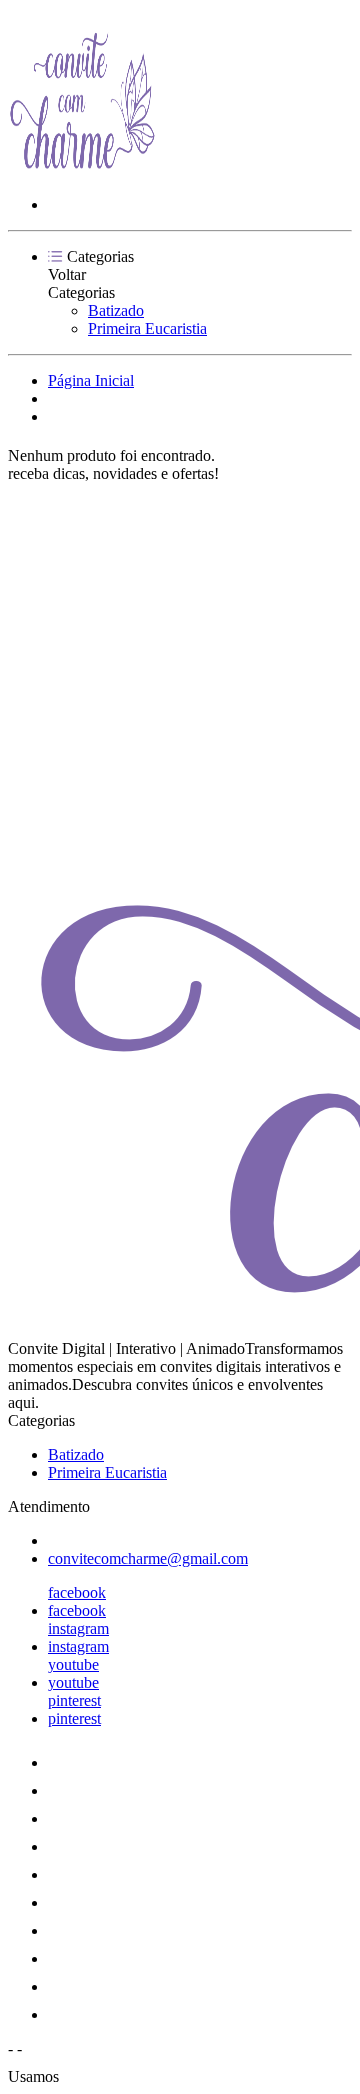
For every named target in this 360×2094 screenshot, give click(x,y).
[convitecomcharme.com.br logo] (83, 170)
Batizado (116, 310)
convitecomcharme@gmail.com (148, 1558)
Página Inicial (91, 380)
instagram (78, 1628)
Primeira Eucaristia (147, 328)
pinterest (74, 1700)
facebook (77, 1592)
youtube (73, 1664)
